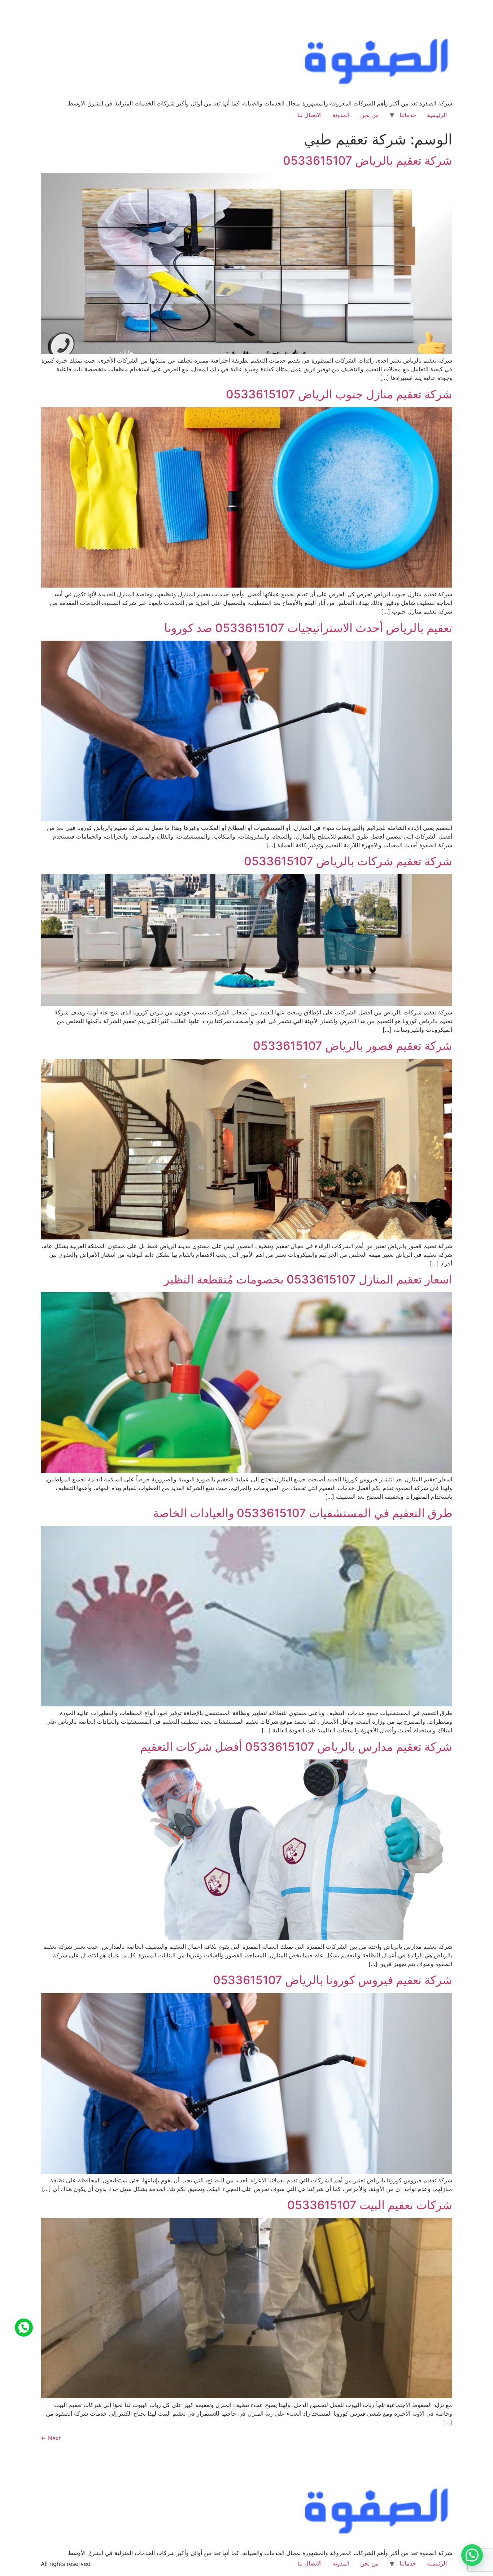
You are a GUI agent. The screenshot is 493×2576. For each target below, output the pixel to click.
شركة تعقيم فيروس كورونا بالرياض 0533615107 (333, 1980)
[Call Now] (24, 2328)
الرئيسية (437, 115)
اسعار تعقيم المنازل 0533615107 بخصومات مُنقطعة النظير (308, 1279)
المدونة (341, 115)
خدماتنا (408, 115)
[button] (472, 2555)
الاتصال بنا (309, 115)
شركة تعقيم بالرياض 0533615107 (368, 161)
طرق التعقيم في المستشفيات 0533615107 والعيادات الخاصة (303, 1513)
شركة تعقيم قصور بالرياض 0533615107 (353, 1046)
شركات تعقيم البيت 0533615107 (370, 2205)
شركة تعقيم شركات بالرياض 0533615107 (348, 861)
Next (51, 2438)
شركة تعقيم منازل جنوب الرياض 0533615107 (339, 394)
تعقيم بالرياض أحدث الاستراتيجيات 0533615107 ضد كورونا (308, 628)
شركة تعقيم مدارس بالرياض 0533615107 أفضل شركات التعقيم (296, 1747)
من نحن (370, 115)
